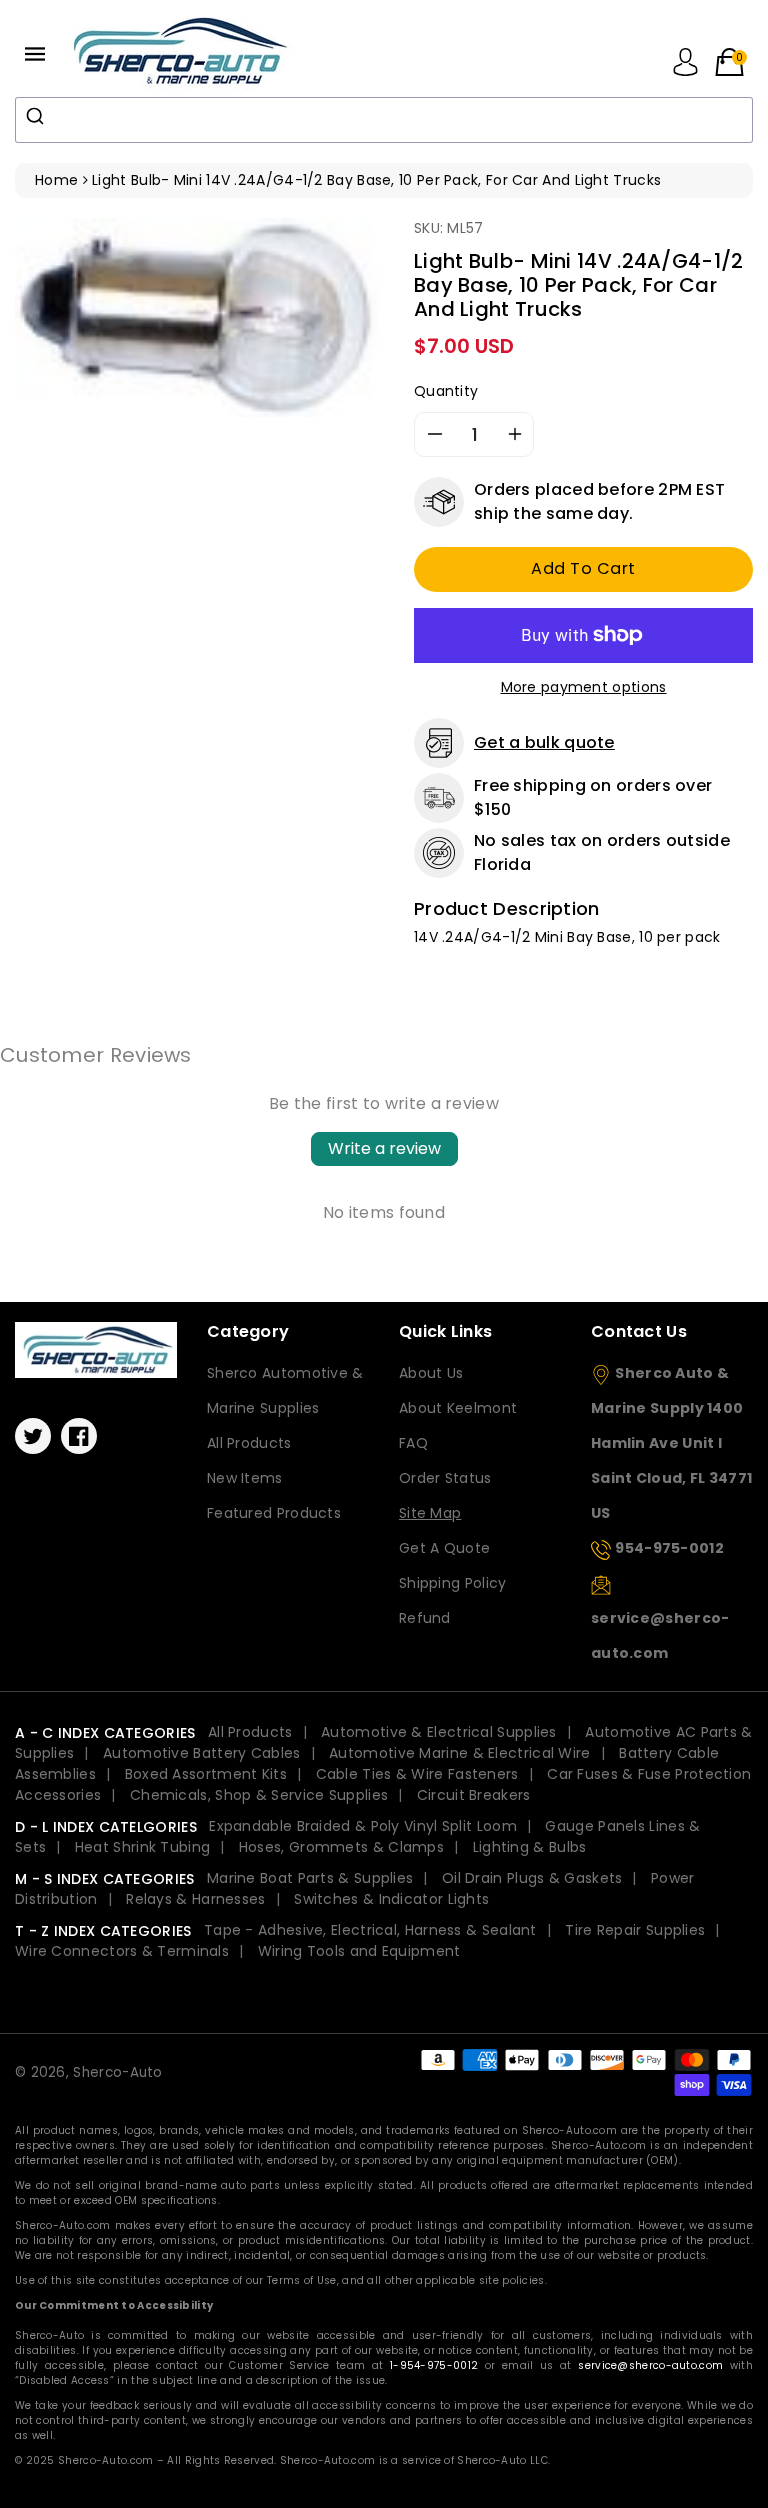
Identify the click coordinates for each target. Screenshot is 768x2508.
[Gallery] (199, 317)
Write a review (384, 1148)
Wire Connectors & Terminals (122, 1951)
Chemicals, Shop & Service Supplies (259, 1795)
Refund (425, 1618)
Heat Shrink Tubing (142, 1847)
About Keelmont (458, 1408)
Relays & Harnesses (195, 1899)
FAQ (413, 1443)
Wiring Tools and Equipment (359, 1951)
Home (56, 180)
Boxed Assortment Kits (206, 1774)
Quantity (446, 391)
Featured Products (274, 1513)
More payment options (584, 687)
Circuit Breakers (474, 1795)
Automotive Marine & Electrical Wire (460, 1753)
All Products (249, 1443)
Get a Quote (444, 1548)
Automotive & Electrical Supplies (439, 1732)
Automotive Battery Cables (202, 1753)
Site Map (430, 1513)
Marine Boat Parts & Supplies (310, 1878)
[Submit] (37, 116)
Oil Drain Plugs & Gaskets (532, 1878)
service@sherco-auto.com (650, 2365)
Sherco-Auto (117, 2072)
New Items (245, 1478)
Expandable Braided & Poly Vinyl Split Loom (363, 1826)
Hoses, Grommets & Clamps (341, 1847)
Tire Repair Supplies (635, 1930)
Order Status (445, 1478)
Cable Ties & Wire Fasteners (417, 1774)
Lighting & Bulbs (530, 1847)
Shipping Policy (453, 1583)
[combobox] (384, 120)
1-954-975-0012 (434, 2365)
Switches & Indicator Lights (391, 1899)
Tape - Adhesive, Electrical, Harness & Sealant (370, 1930)
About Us (431, 1373)
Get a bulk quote (544, 742)
